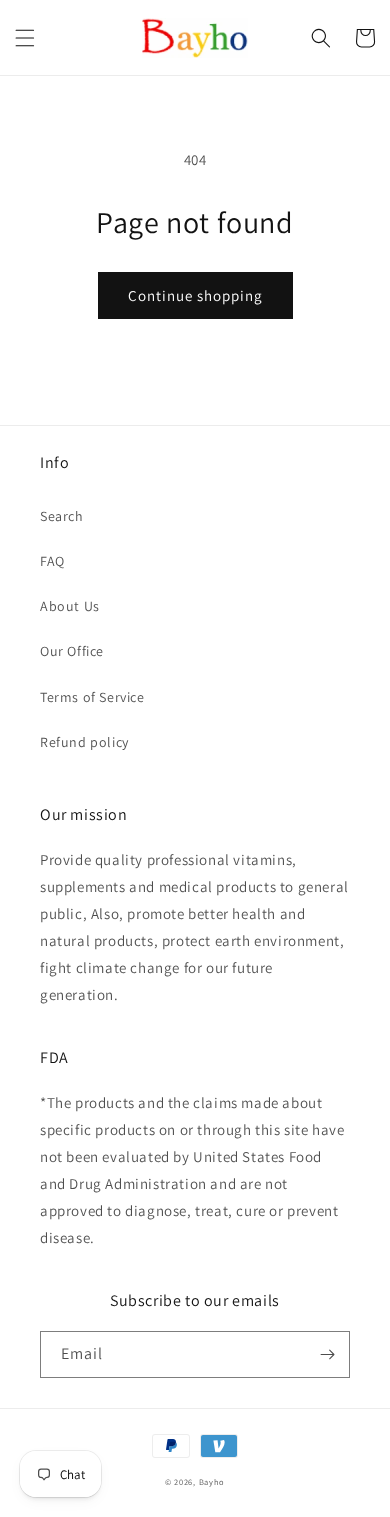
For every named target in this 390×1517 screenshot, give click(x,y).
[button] (25, 38)
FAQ (52, 561)
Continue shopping (195, 295)
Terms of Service (92, 697)
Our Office (72, 651)
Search (62, 516)
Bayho (212, 1481)
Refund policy (84, 742)
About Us (70, 606)
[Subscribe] (327, 1354)
